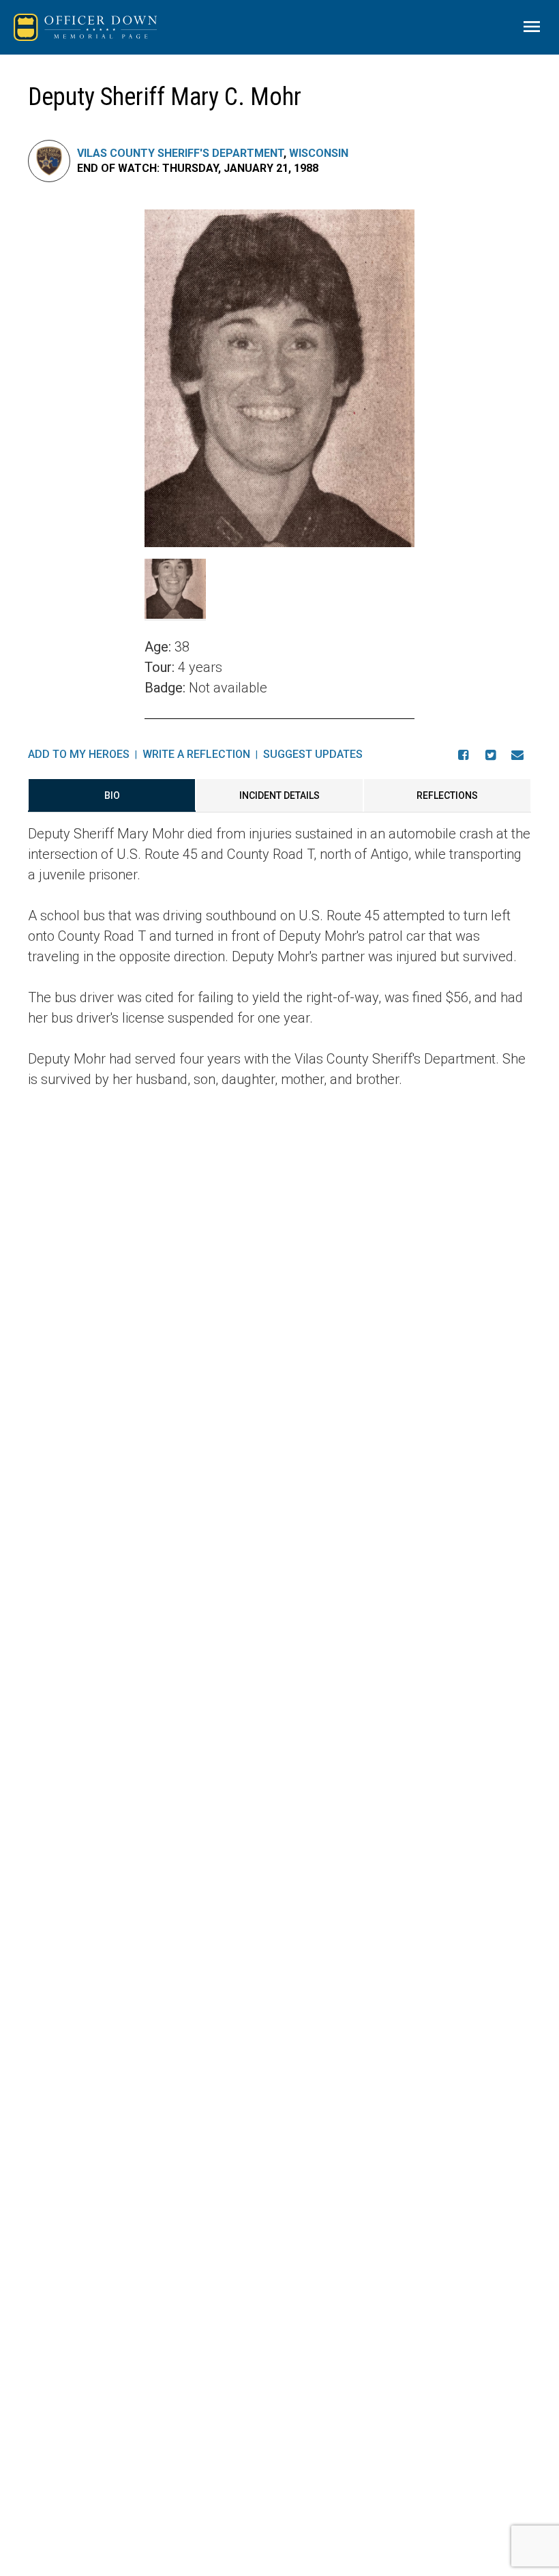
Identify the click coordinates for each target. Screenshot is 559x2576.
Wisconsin (319, 153)
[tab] (112, 795)
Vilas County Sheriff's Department (180, 153)
